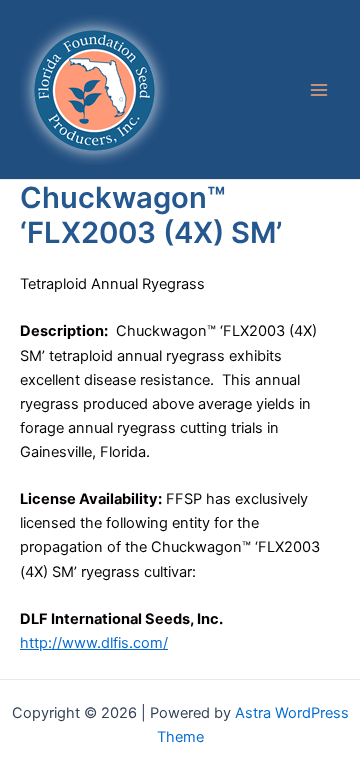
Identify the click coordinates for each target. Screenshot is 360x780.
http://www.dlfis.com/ (94, 643)
